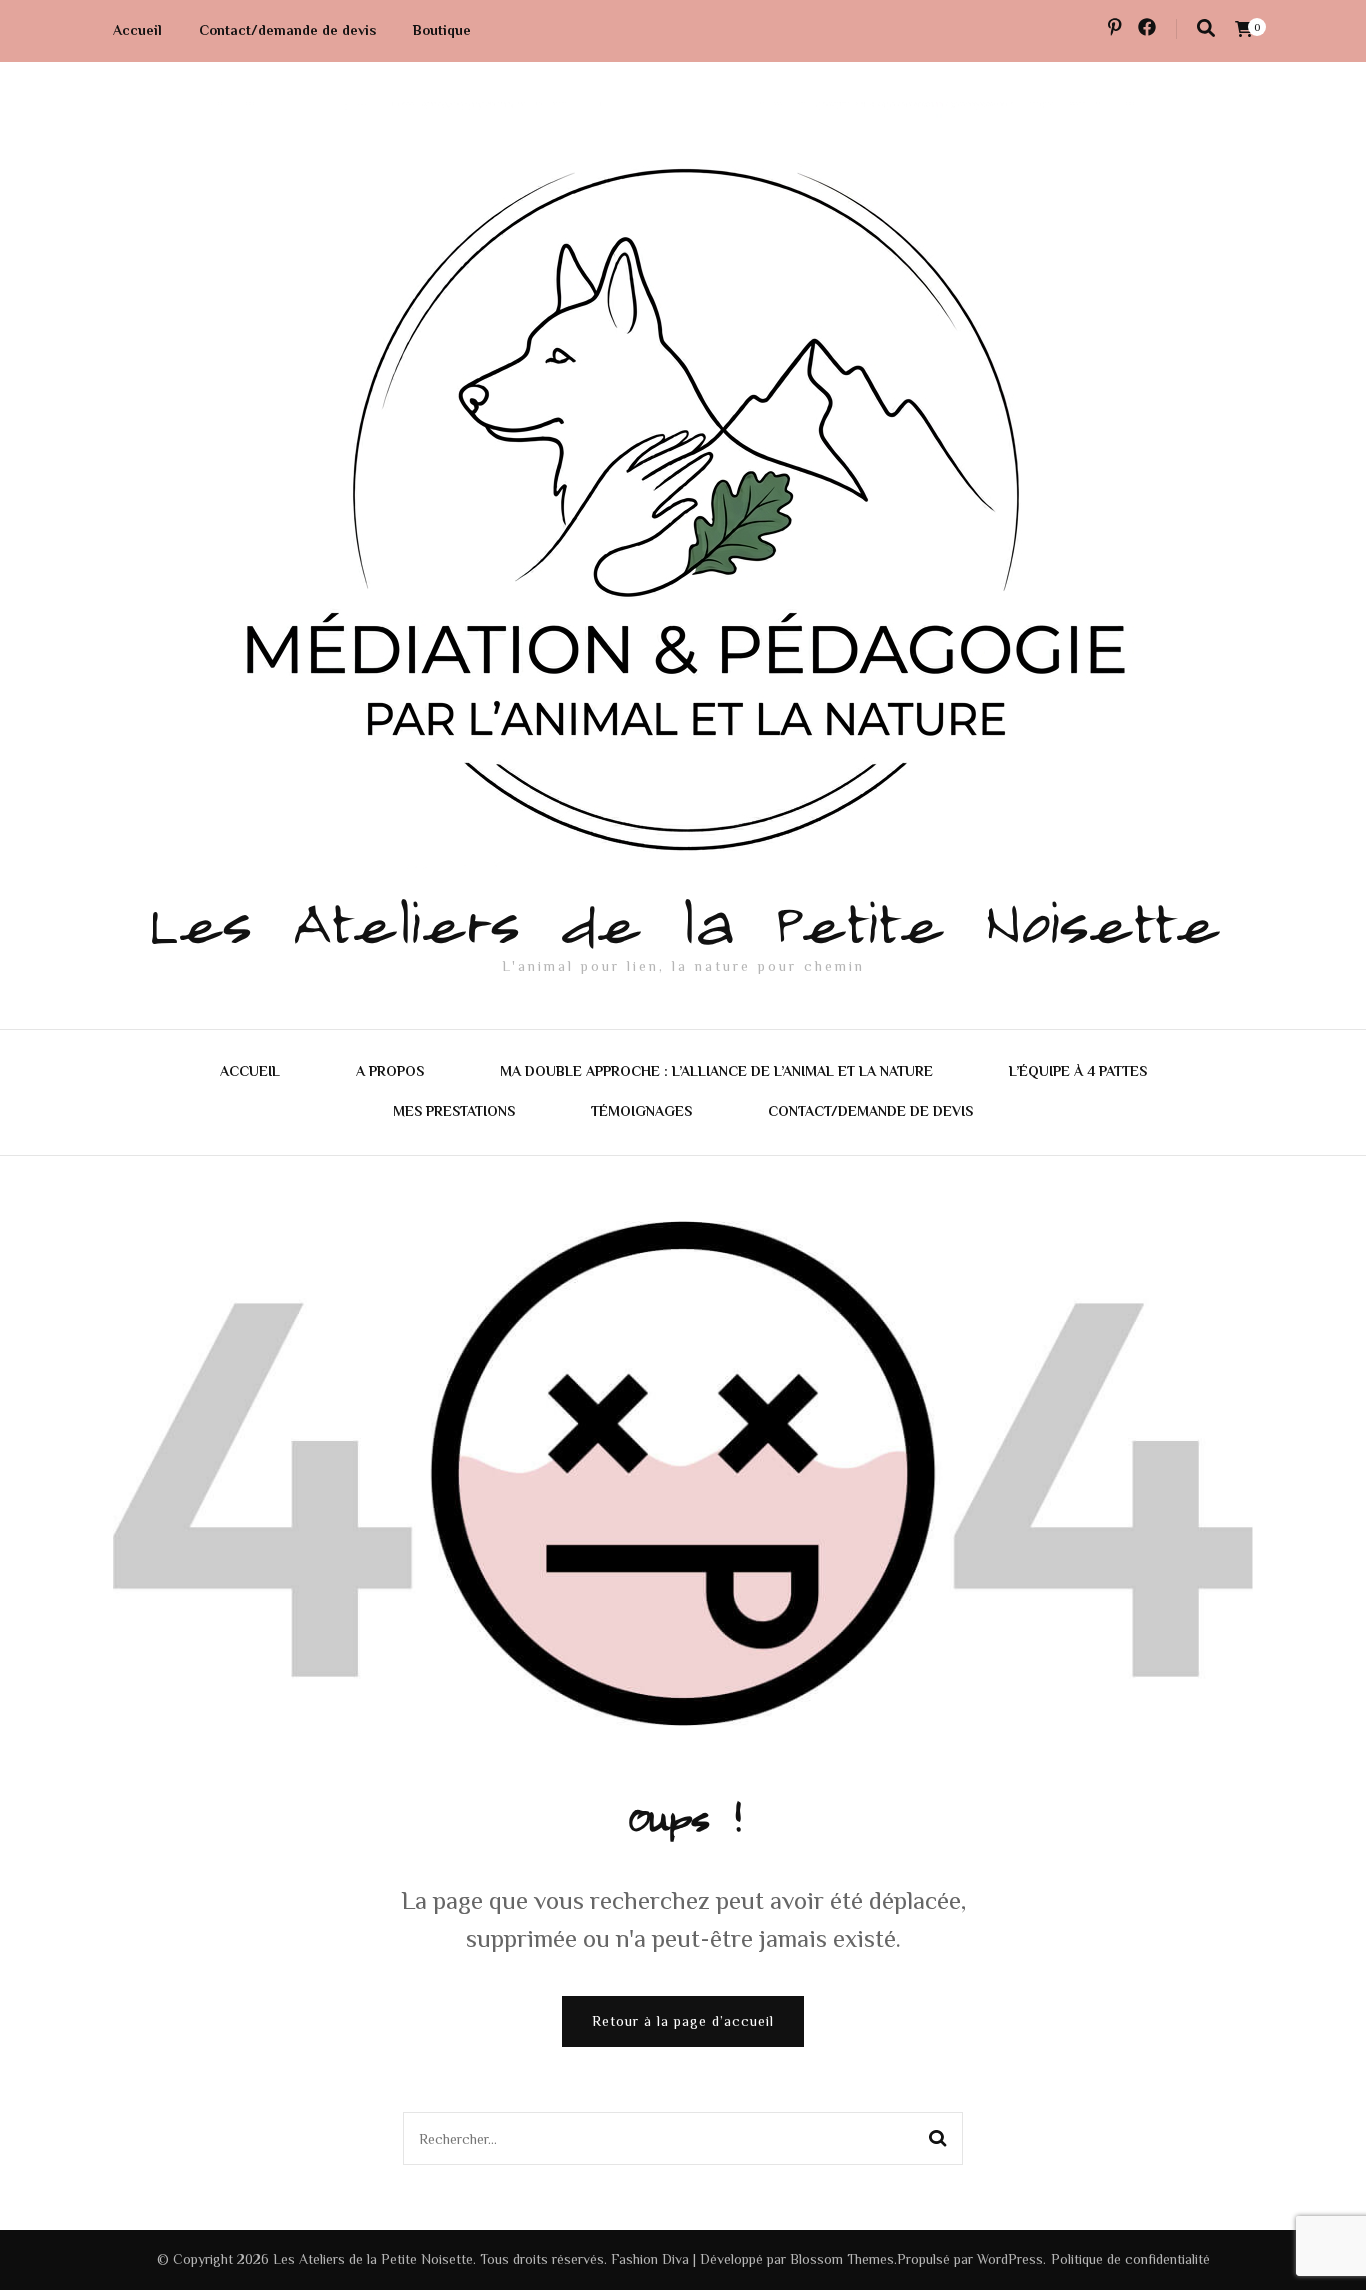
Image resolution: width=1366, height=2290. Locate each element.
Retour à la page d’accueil (683, 2021)
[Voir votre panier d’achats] (1244, 29)
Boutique (442, 30)
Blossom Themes (842, 2259)
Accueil (137, 30)
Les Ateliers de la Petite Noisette (683, 919)
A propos (390, 1071)
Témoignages (641, 1111)
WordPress (1010, 2259)
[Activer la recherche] (1206, 28)
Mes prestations (454, 1111)
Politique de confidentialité (1130, 2259)
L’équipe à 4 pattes (1078, 1071)
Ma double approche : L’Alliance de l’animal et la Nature (716, 1071)
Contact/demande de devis (287, 30)
